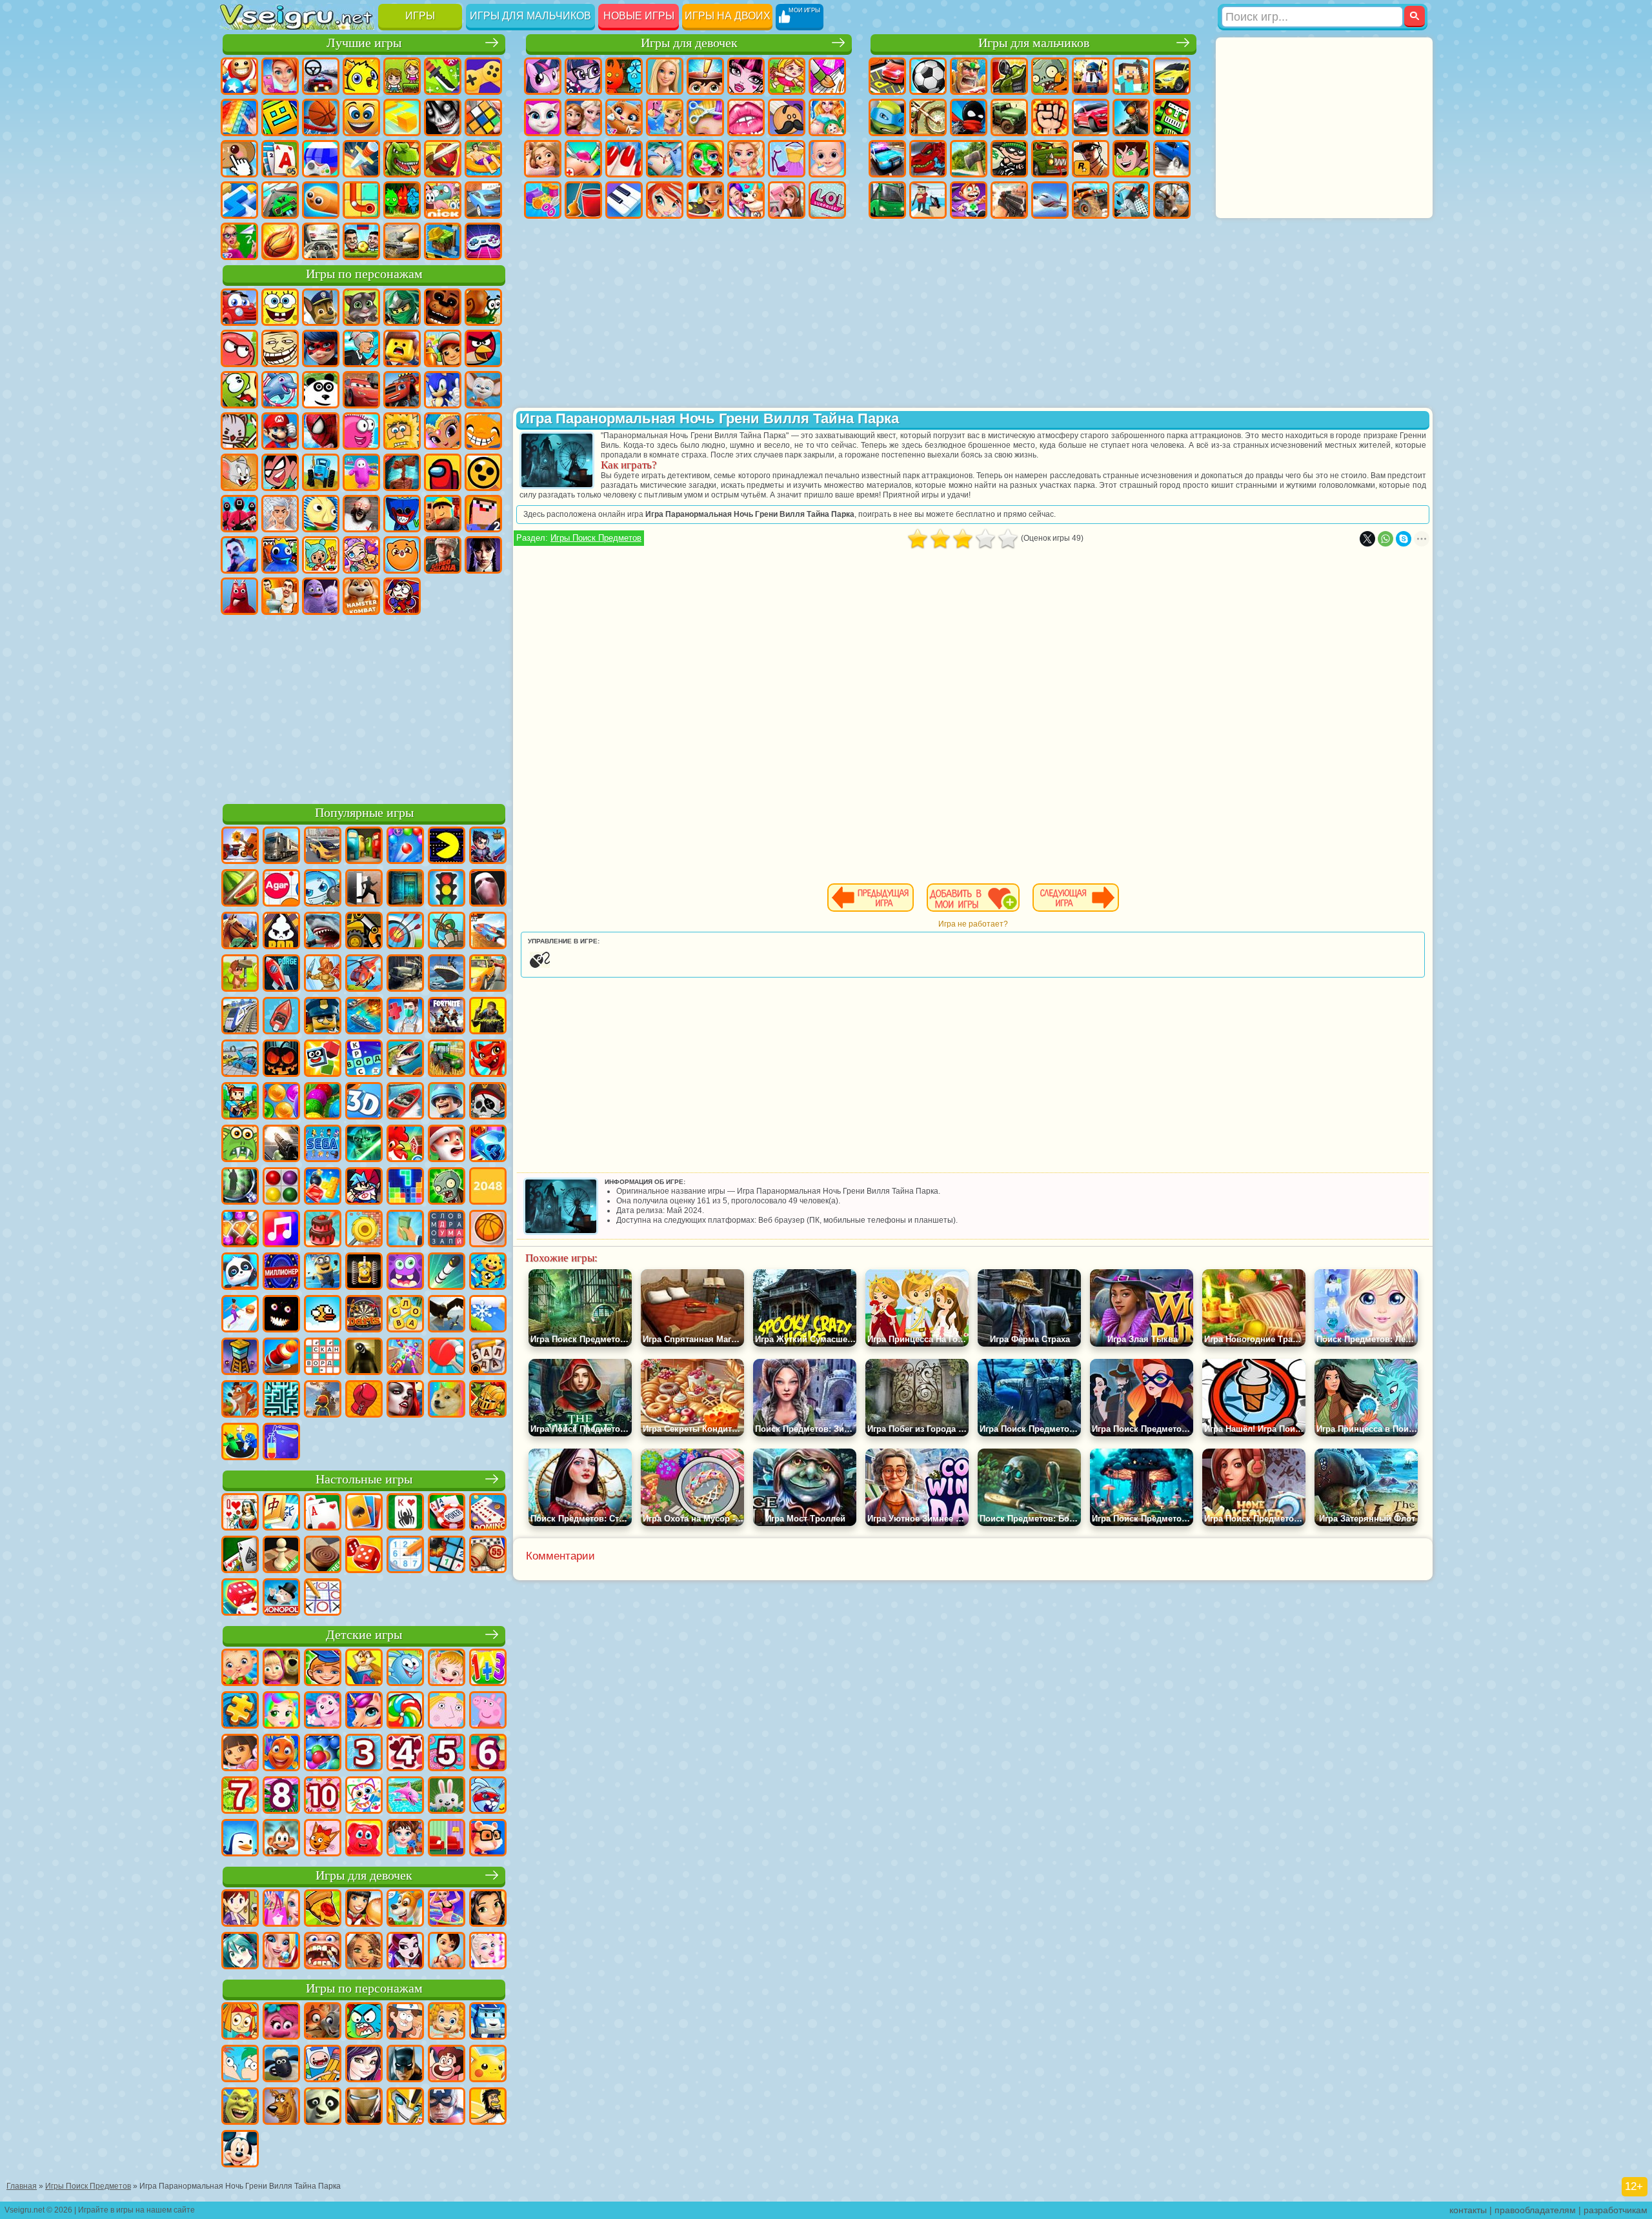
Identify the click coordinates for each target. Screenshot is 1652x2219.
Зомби (1050, 76)
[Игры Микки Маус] (240, 2150)
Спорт (321, 117)
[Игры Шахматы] (281, 1556)
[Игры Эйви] (364, 1952)
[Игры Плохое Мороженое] (281, 932)
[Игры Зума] (323, 1102)
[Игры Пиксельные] (240, 1102)
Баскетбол (280, 241)
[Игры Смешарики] (405, 1669)
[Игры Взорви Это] (323, 889)
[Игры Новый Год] (447, 1145)
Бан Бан (239, 596)
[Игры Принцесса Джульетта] (281, 1711)
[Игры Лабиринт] (281, 1400)
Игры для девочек (689, 43)
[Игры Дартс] (364, 1315)
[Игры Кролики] (488, 1796)
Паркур (1131, 200)
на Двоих (402, 76)
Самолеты (1050, 200)
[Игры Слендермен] (488, 889)
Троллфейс (280, 348)
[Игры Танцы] (447, 1909)
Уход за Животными (746, 200)
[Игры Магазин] (281, 1909)
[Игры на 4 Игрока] (364, 847)
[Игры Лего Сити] (323, 1017)
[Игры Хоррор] (281, 1315)
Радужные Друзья (280, 555)
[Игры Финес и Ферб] (240, 2065)
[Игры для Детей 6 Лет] (488, 1754)
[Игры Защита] (447, 932)
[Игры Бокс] (364, 1400)
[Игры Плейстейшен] (240, 1400)
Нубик (483, 514)
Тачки (361, 390)
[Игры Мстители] (447, 2107)
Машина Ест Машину (1050, 159)
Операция (665, 159)
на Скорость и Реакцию (239, 200)
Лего (402, 348)
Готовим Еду (705, 200)
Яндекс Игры (483, 76)
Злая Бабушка (361, 348)
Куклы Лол (827, 200)
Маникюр (624, 159)
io (402, 117)
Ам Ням (239, 390)
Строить (443, 241)
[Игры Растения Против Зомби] (447, 1187)
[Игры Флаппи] (323, 1315)
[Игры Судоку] (405, 1556)
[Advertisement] (364, 707)
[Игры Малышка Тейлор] (405, 1839)
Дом (787, 200)
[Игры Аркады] (447, 847)
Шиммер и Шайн (443, 431)
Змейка (321, 200)
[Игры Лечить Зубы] (323, 1952)
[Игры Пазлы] (240, 1711)
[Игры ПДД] (447, 889)
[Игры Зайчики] (447, 1796)
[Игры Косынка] (364, 1513)
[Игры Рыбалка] (405, 1059)
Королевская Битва (1091, 76)
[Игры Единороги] (364, 1711)
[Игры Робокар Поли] (488, 2022)
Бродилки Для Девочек (787, 76)
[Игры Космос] (281, 974)
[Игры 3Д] (364, 1102)
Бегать (969, 200)
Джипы (1091, 200)
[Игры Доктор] (405, 1017)
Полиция (887, 159)
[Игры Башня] (240, 1358)
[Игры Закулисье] (364, 1358)
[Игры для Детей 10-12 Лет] (323, 1796)
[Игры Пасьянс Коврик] (240, 1556)
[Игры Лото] (488, 1556)
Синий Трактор (321, 472)
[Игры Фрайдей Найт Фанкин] (364, 1187)
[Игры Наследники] (364, 2065)
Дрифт (1172, 159)
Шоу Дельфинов (280, 390)
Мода (787, 159)
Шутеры (928, 200)
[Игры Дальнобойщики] (281, 847)
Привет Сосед (239, 555)
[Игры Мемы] (447, 1400)
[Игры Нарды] (364, 1556)
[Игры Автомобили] (323, 847)
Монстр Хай (746, 76)
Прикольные (443, 159)
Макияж (705, 159)
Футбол (928, 76)
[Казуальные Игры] (405, 1358)
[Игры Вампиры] (405, 1400)
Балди (321, 514)
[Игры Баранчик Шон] (281, 2065)
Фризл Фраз (361, 431)
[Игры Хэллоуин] (281, 1059)
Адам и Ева (402, 431)
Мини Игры (483, 159)
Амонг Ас (443, 472)
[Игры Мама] (447, 1952)
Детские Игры (361, 76)
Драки (1050, 117)
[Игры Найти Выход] (405, 889)
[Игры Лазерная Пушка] (240, 1145)
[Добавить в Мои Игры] (973, 898)
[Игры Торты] (323, 1230)
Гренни (361, 514)
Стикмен (969, 117)
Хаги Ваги (402, 514)
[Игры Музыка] (281, 1230)
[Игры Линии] (281, 1187)
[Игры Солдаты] (447, 1102)
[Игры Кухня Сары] (240, 1909)
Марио (280, 431)
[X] (1367, 539)
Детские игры (364, 1635)
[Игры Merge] (240, 1443)
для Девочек (280, 76)
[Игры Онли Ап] (323, 1400)
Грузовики (1009, 117)
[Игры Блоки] (323, 1187)
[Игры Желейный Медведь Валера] (364, 1839)
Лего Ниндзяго (402, 307)
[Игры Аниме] (240, 1952)
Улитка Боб (483, 307)
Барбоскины (483, 390)
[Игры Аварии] (240, 1059)
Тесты (705, 76)
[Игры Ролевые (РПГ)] (488, 847)
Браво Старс (483, 472)
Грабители (1009, 159)
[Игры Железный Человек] (364, 2107)
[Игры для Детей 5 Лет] (447, 1754)
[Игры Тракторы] (447, 1059)
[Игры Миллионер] (281, 1272)
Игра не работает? (973, 924)
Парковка (887, 76)
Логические (483, 117)
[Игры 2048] (488, 1187)
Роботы (1172, 117)
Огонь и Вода (624, 76)
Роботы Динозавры (928, 159)
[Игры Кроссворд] (364, 1059)
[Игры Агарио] (281, 889)
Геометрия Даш (280, 117)
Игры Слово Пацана (443, 555)
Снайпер (1131, 117)
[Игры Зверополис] (323, 2022)
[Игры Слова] (405, 1315)
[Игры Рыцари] (488, 1400)
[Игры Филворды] (447, 1230)
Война (402, 241)
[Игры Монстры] (405, 1272)
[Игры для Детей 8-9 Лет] (281, 1796)
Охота (1172, 200)
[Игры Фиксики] (240, 2022)
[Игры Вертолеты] (364, 974)
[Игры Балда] (488, 1358)
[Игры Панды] (240, 1272)
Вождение (321, 241)
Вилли (239, 307)
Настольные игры (364, 1479)
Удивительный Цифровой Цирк (402, 596)
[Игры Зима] (488, 1315)
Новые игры (639, 16)
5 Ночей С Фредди (443, 307)
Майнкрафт (1131, 76)
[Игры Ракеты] (447, 1272)
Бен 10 (1131, 159)
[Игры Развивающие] (323, 1669)
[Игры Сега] (323, 1145)
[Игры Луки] (405, 932)
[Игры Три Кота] (323, 1839)
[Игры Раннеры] (323, 1272)
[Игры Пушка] (281, 1358)
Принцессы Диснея (746, 159)
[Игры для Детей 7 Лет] (240, 1796)
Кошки (624, 117)
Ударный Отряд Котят (239, 431)
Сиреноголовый (402, 472)
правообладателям (1535, 2210)
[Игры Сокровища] (240, 1230)
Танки (1009, 76)
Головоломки (361, 200)
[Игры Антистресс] (488, 1272)
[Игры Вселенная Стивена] (447, 2065)
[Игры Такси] (488, 974)
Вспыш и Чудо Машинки (402, 390)
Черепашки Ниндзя (887, 117)
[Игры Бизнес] (405, 1230)
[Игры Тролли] (281, 2022)
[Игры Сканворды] (323, 1358)
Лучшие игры (364, 43)
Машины (1172, 76)
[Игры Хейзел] (447, 1669)
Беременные (827, 117)
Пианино (624, 200)
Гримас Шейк (321, 596)
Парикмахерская (705, 117)
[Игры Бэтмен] (405, 2065)
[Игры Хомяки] (488, 1839)
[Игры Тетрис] (405, 1187)
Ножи (361, 159)
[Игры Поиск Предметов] (240, 1187)
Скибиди (280, 596)
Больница (583, 159)
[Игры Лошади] (240, 932)
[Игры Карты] (323, 1513)
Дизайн (543, 200)
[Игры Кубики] (323, 1059)
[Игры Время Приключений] (323, 2065)
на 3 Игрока (402, 200)
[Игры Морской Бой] (364, 1017)
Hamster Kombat (361, 596)
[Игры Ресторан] (364, 1909)
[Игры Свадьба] (281, 1952)
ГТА (1091, 159)
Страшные (443, 117)
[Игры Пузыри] (323, 1754)
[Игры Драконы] (488, 1059)
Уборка (583, 200)
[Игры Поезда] (240, 1017)
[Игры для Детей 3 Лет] (364, 1754)
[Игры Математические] (488, 1669)
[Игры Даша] (240, 1754)
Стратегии (969, 76)
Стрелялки (1009, 200)
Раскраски (827, 76)
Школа (239, 241)
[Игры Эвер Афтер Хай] (405, 1952)
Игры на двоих (728, 16)
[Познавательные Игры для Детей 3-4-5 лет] (364, 1669)
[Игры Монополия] (281, 1598)
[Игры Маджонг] (281, 1513)
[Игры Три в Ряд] (488, 1145)
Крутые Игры (483, 200)
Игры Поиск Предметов (596, 538)
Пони (543, 76)
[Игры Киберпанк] (488, 1017)
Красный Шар (239, 348)
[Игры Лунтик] (323, 1711)
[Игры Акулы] (323, 932)
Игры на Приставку (483, 241)
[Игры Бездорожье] (405, 974)
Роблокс (443, 514)
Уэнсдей (483, 555)
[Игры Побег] (364, 889)
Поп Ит (239, 117)
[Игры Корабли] (447, 974)
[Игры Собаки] (405, 1909)
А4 (280, 514)
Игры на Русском (321, 159)
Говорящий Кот (361, 307)
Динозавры (402, 159)
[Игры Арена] (323, 974)
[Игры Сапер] (447, 1556)
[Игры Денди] (364, 1272)
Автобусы (887, 200)
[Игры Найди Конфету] (405, 1711)
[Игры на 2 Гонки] (488, 932)
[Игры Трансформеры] (405, 2107)
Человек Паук (321, 431)
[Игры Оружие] (281, 1145)
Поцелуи (746, 117)
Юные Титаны (280, 472)
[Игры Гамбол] (364, 2022)
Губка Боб (280, 307)
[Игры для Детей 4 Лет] (405, 1754)
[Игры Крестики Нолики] (323, 1598)
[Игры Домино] (488, 1513)
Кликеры (239, 159)
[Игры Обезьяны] (281, 1839)
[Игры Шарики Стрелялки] (405, 847)
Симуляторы (321, 76)
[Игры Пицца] (323, 1909)
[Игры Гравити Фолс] (405, 2022)
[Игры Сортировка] (281, 1443)
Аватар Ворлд (361, 555)
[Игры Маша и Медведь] (281, 1669)
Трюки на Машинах (280, 200)
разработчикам (1616, 2210)
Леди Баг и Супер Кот (321, 348)
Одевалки (665, 117)
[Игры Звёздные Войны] (364, 1145)
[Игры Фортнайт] (447, 1017)
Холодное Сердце (583, 117)
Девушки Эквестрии (583, 76)
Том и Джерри (239, 472)
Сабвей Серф (443, 348)
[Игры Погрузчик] (364, 932)
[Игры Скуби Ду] (281, 2107)
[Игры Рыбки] (281, 1754)
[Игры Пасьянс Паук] (405, 1513)
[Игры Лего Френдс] (488, 1909)
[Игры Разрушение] (364, 1230)
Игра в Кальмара (239, 514)
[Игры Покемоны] (488, 2065)
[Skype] (1404, 539)
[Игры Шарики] (281, 1102)
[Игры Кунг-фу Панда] (323, 2107)
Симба (402, 555)
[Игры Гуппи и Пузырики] (447, 2022)
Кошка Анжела (543, 117)
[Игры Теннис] (447, 1358)
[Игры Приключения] (240, 974)
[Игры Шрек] (240, 2107)
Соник (443, 390)
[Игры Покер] (447, 1513)
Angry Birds (483, 348)
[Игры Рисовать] (364, 1796)
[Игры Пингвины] (240, 1839)
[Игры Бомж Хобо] (488, 2107)
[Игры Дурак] (240, 1513)
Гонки (1091, 117)
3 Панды (321, 390)
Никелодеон (443, 200)
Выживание (969, 159)
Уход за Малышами (827, 159)
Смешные (361, 117)
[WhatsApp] (1385, 539)
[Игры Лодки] (281, 1017)
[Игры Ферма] (405, 1145)
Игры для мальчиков (530, 16)
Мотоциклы (928, 117)
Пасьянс (280, 159)
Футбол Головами (361, 241)
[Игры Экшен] (240, 847)
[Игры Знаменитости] (488, 1952)
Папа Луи (787, 117)
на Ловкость (443, 76)
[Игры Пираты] (488, 1102)
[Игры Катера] (405, 1102)
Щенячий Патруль (321, 307)
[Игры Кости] (240, 1598)
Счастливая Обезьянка (483, 431)
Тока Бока (321, 555)
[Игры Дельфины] (405, 1796)
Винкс (665, 200)
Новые (239, 76)
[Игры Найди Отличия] (447, 1839)
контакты (1468, 2210)
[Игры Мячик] (488, 1230)
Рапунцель (543, 159)
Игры (420, 16)
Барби (665, 76)
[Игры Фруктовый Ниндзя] (240, 889)
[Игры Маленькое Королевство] (447, 1711)
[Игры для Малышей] (240, 1669)
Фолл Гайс (361, 472)
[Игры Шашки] (323, 1556)
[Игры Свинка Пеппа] (488, 1711)
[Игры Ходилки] (240, 1315)
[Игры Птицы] (447, 1315)
